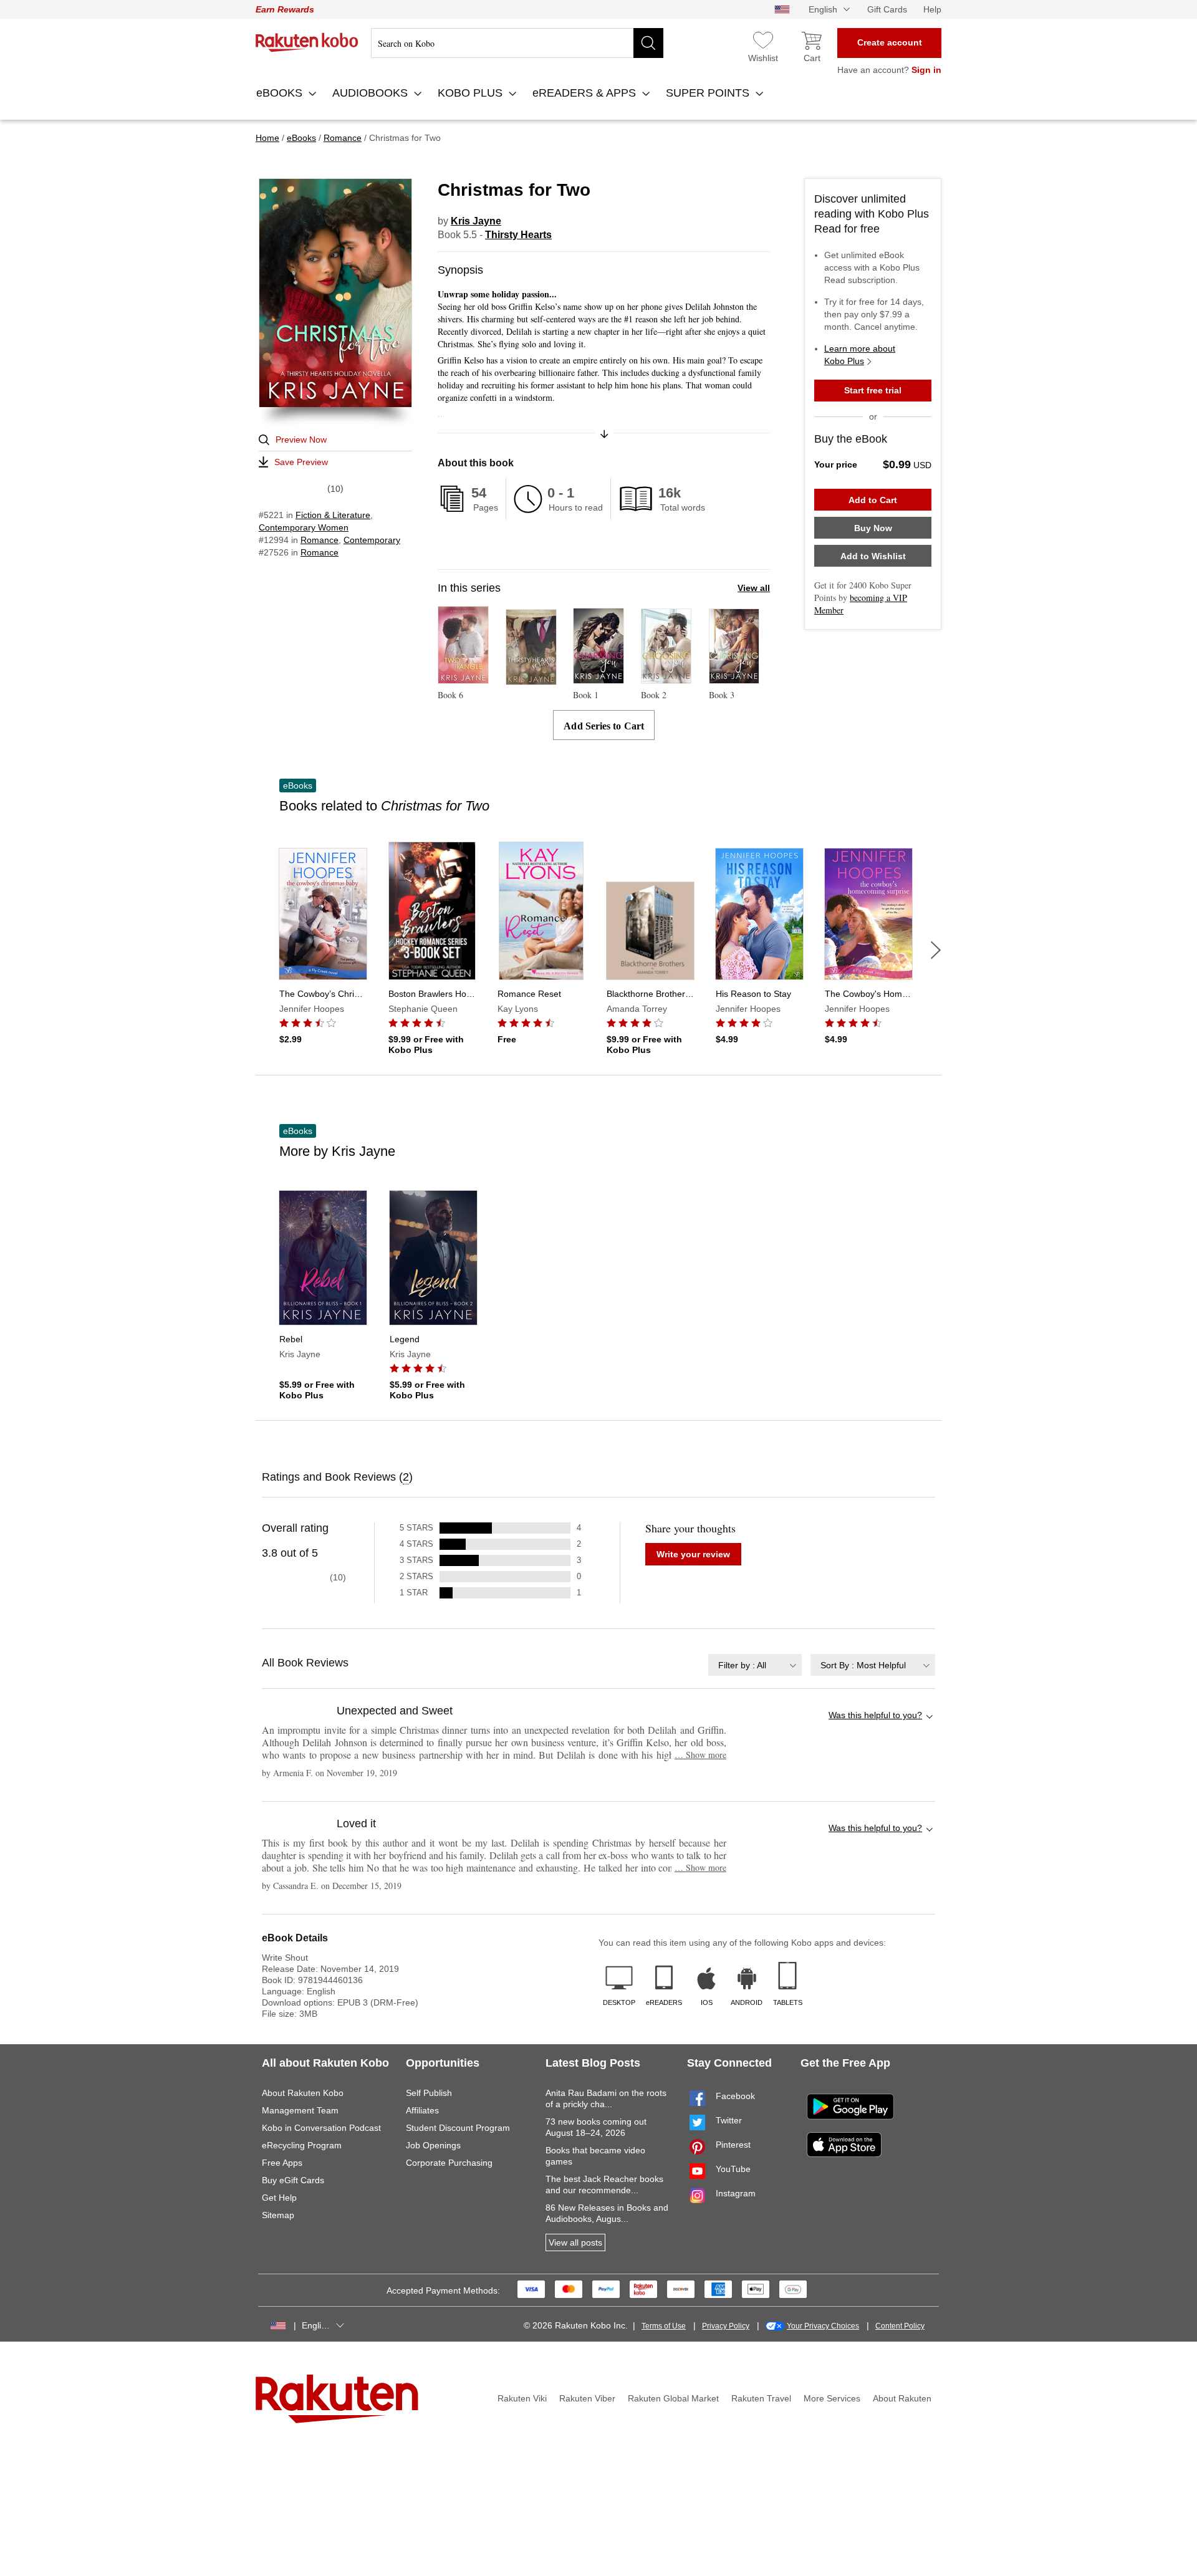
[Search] (648, 43)
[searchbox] (517, 43)
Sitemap (278, 2215)
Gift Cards (887, 9)
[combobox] (755, 1665)
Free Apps (282, 2163)
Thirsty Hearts (518, 235)
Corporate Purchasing (449, 2163)
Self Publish (429, 2093)
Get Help (279, 2198)
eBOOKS (281, 93)
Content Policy (900, 2326)
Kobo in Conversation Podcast (321, 2128)
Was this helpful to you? (875, 1715)
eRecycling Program (302, 2145)
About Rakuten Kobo (303, 2093)
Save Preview (301, 462)
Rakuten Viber (587, 2398)
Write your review (693, 1554)
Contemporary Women (304, 527)
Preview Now (301, 440)
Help (932, 9)
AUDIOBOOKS (372, 93)
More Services (832, 2398)
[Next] (936, 950)
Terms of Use (664, 2326)
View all (754, 588)
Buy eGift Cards (293, 2180)
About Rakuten (902, 2398)
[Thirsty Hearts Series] (531, 679)
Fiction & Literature (333, 515)
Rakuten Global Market (673, 2398)
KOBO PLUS (472, 93)
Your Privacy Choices (823, 2326)
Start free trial (873, 390)
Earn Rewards (285, 9)
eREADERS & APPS (586, 93)
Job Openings (433, 2145)
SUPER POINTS (709, 93)
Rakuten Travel (761, 2398)
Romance (320, 540)
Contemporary (372, 540)
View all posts (575, 2242)
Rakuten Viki (522, 2398)
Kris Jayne (476, 221)
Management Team (300, 2110)
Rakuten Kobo (307, 42)
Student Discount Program (458, 2128)
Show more (700, 1755)
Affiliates (422, 2110)
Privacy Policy (726, 2326)
